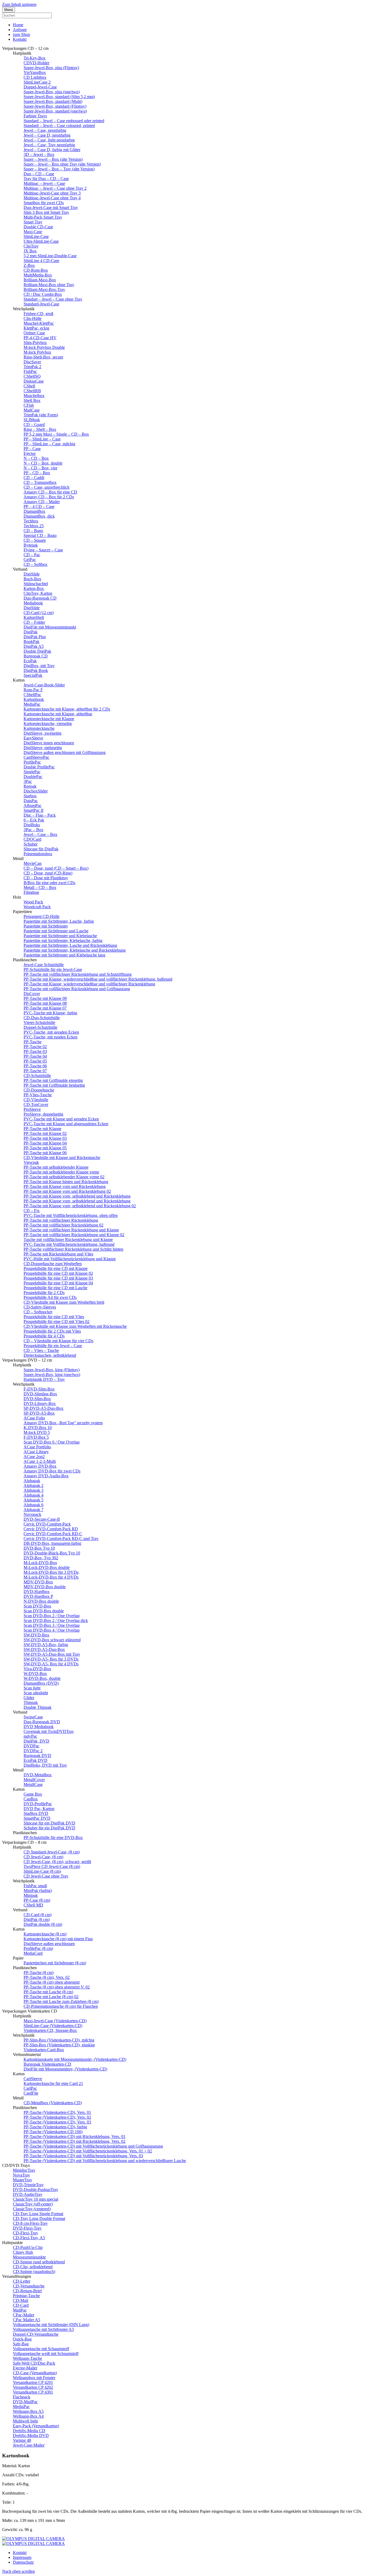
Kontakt (20, 39)
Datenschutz (23, 2562)
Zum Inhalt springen (19, 4)
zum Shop (21, 34)
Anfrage (20, 30)
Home (18, 25)
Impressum (22, 2557)
